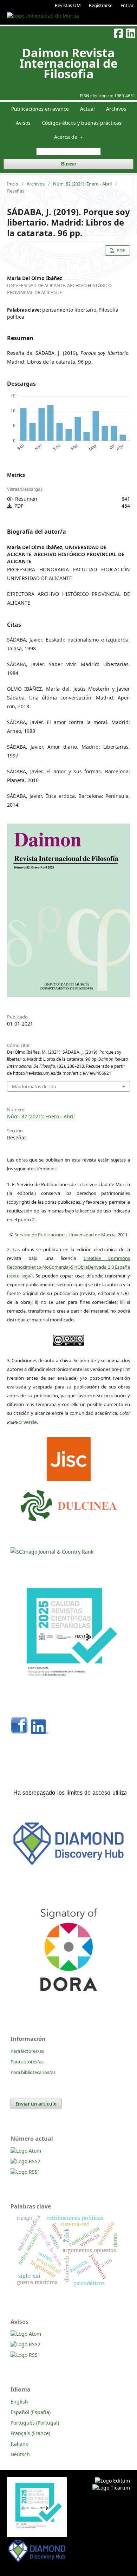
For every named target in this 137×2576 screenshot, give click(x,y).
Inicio (13, 184)
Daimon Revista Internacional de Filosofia (68, 63)
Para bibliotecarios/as (33, 2072)
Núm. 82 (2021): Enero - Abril (82, 184)
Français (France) (30, 2433)
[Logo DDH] (68, 1866)
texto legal (20, 1276)
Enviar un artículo (36, 2104)
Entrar (127, 5)
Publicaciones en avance (40, 109)
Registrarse (101, 5)
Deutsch (20, 2454)
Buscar (69, 164)
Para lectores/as (27, 2051)
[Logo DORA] (68, 2005)
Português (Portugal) (35, 2423)
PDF (120, 251)
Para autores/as (27, 2062)
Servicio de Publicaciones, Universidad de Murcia (65, 1235)
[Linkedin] (40, 1732)
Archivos (116, 109)
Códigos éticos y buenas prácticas (82, 123)
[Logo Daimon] (69, 1504)
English (19, 2402)
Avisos (23, 123)
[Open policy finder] (69, 1458)
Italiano (19, 2444)
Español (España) (31, 2412)
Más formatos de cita (34, 1086)
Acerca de (66, 137)
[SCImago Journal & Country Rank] (52, 1552)
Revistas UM (68, 5)
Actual (87, 109)
